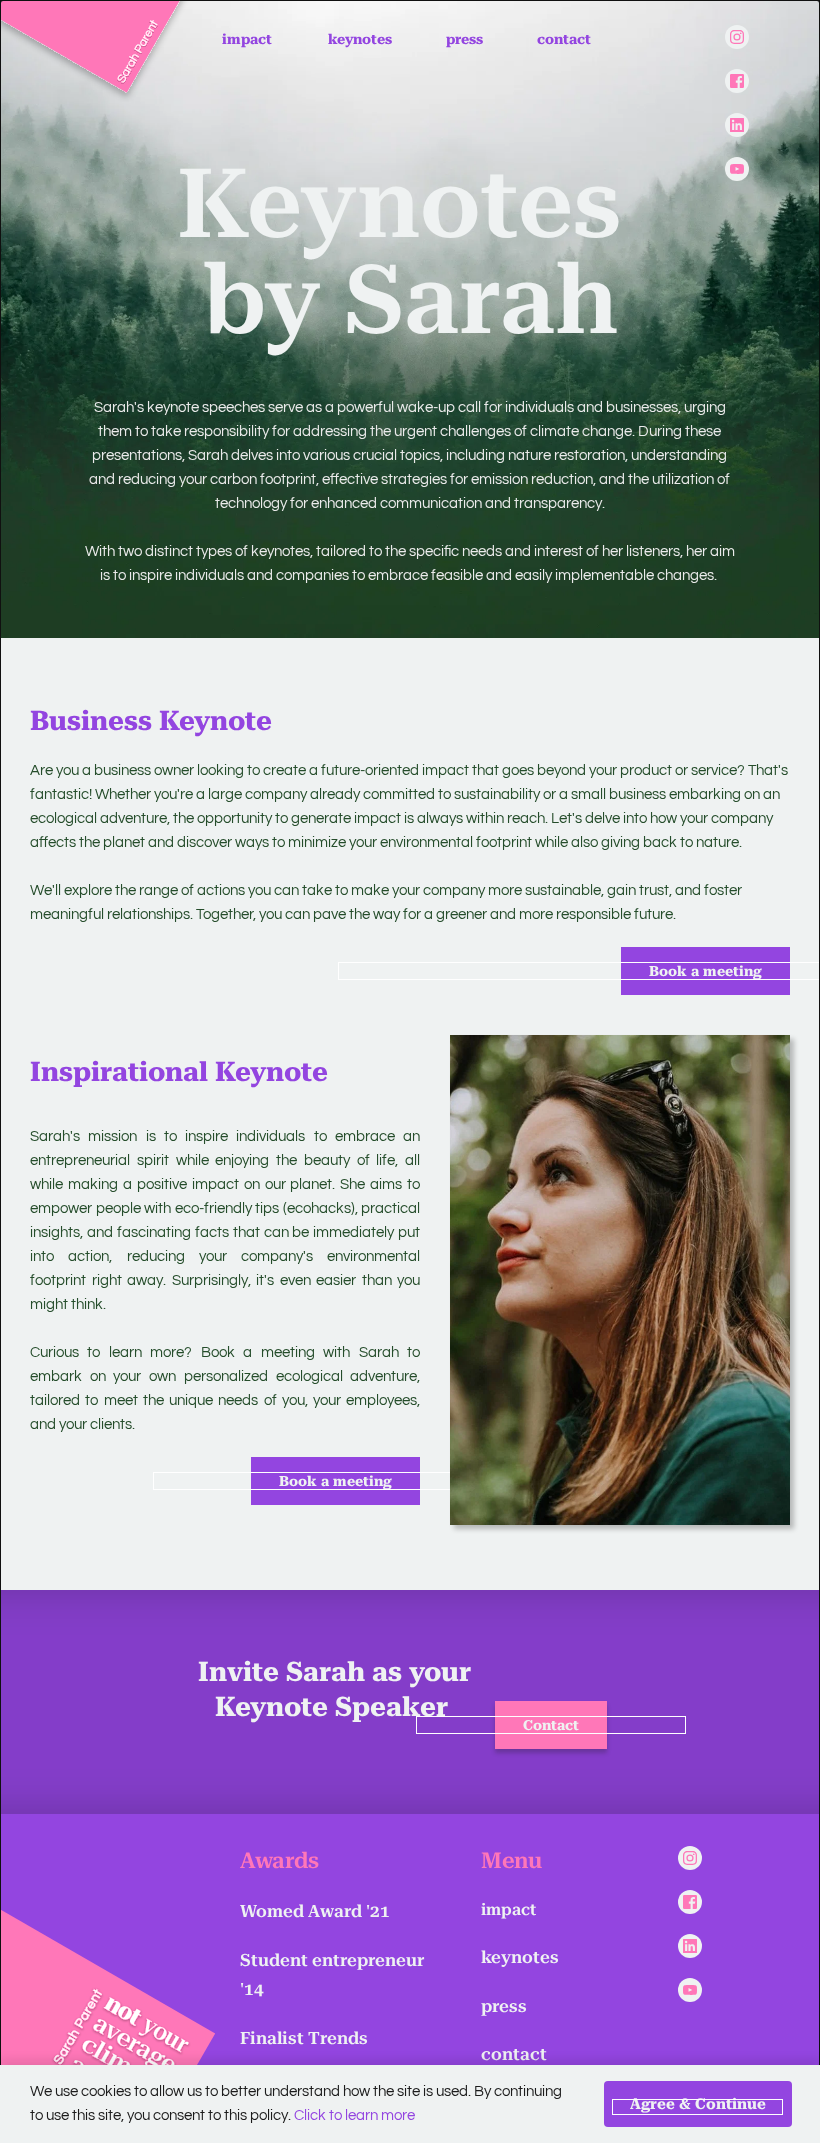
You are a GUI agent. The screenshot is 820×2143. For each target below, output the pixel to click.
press (504, 2006)
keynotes (520, 1957)
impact (508, 1909)
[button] (698, 2104)
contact (514, 2054)
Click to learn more (354, 2115)
